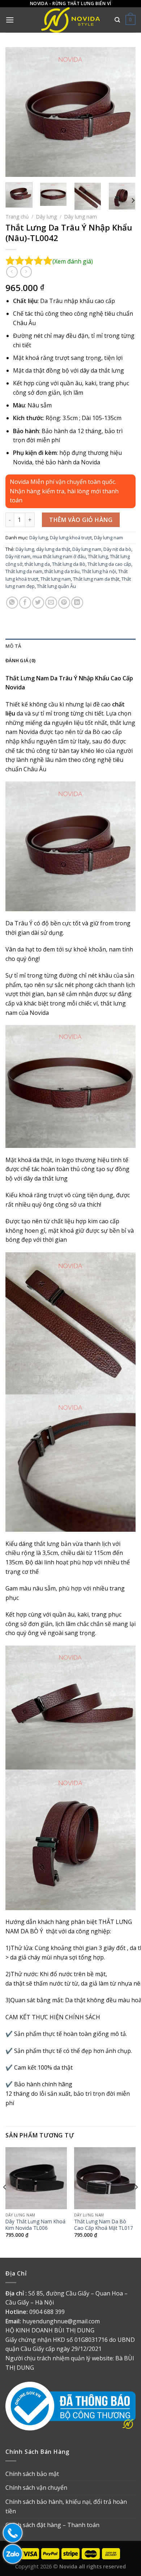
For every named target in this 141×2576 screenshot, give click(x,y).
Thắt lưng (98, 556)
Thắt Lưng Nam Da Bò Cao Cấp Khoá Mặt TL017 (104, 2225)
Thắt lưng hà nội (99, 571)
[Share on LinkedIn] (77, 603)
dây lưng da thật (53, 549)
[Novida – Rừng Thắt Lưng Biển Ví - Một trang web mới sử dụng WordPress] (70, 20)
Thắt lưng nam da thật (96, 579)
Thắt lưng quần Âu (56, 586)
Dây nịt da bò (117, 549)
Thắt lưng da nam (24, 571)
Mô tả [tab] (13, 646)
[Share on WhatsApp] (12, 603)
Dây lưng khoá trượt (71, 538)
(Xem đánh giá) (73, 261)
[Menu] (10, 20)
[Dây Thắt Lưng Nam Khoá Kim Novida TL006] (36, 2178)
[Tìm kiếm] (117, 20)
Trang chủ (17, 217)
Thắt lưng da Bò (69, 564)
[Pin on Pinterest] (64, 603)
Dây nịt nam (18, 556)
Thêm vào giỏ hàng (81, 520)
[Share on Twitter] (38, 603)
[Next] (124, 112)
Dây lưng (46, 217)
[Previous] (17, 112)
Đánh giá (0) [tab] (20, 660)
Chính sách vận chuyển (36, 2488)
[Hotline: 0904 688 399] (11, 2533)
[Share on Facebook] (25, 603)
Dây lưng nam (81, 217)
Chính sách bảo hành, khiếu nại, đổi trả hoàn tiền (66, 2506)
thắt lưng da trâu (62, 571)
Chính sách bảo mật (32, 2474)
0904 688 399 (47, 2312)
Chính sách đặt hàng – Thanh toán (52, 2525)
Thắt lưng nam (56, 579)
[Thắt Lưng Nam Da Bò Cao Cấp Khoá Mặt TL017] (105, 2178)
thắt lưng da (37, 564)
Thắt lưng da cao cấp (109, 564)
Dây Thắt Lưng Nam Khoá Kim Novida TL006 (35, 2225)
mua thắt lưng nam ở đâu (59, 556)
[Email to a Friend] (51, 603)
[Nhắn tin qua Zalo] (11, 2554)
